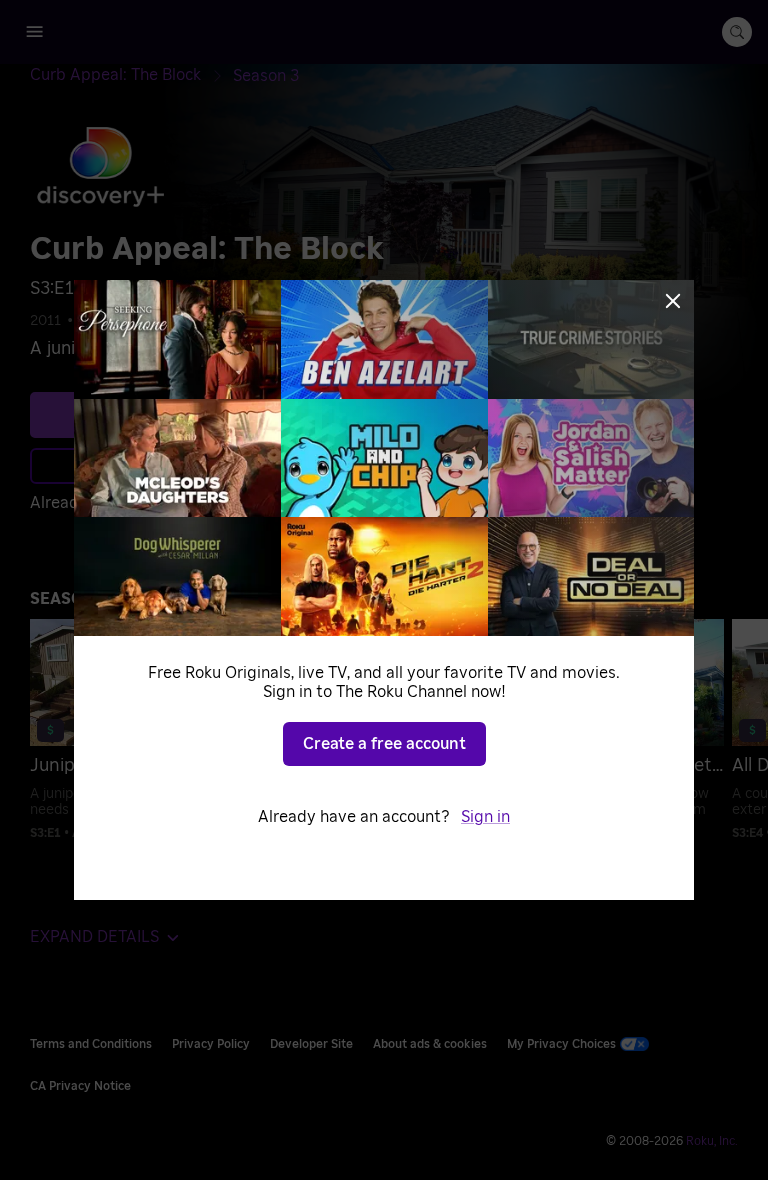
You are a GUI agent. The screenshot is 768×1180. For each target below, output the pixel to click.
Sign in (485, 817)
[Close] (673, 301)
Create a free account (384, 744)
